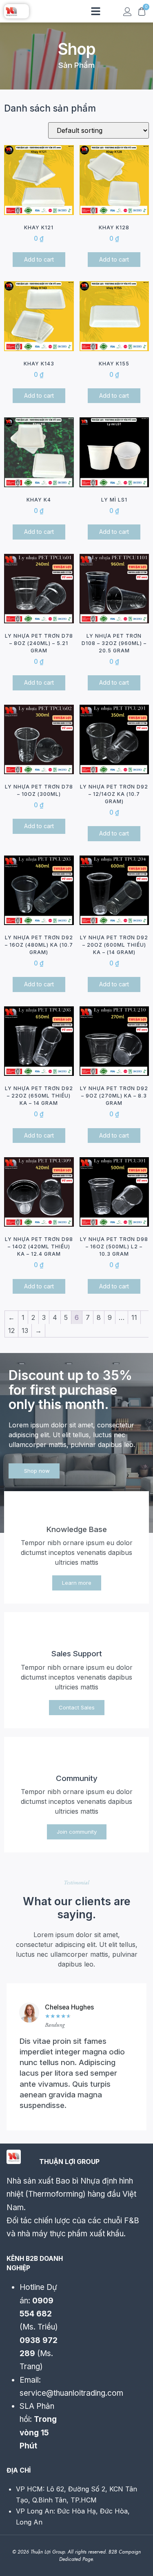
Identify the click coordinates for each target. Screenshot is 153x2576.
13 (25, 1331)
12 (11, 1331)
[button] (96, 11)
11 (134, 1317)
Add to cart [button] (39, 259)
